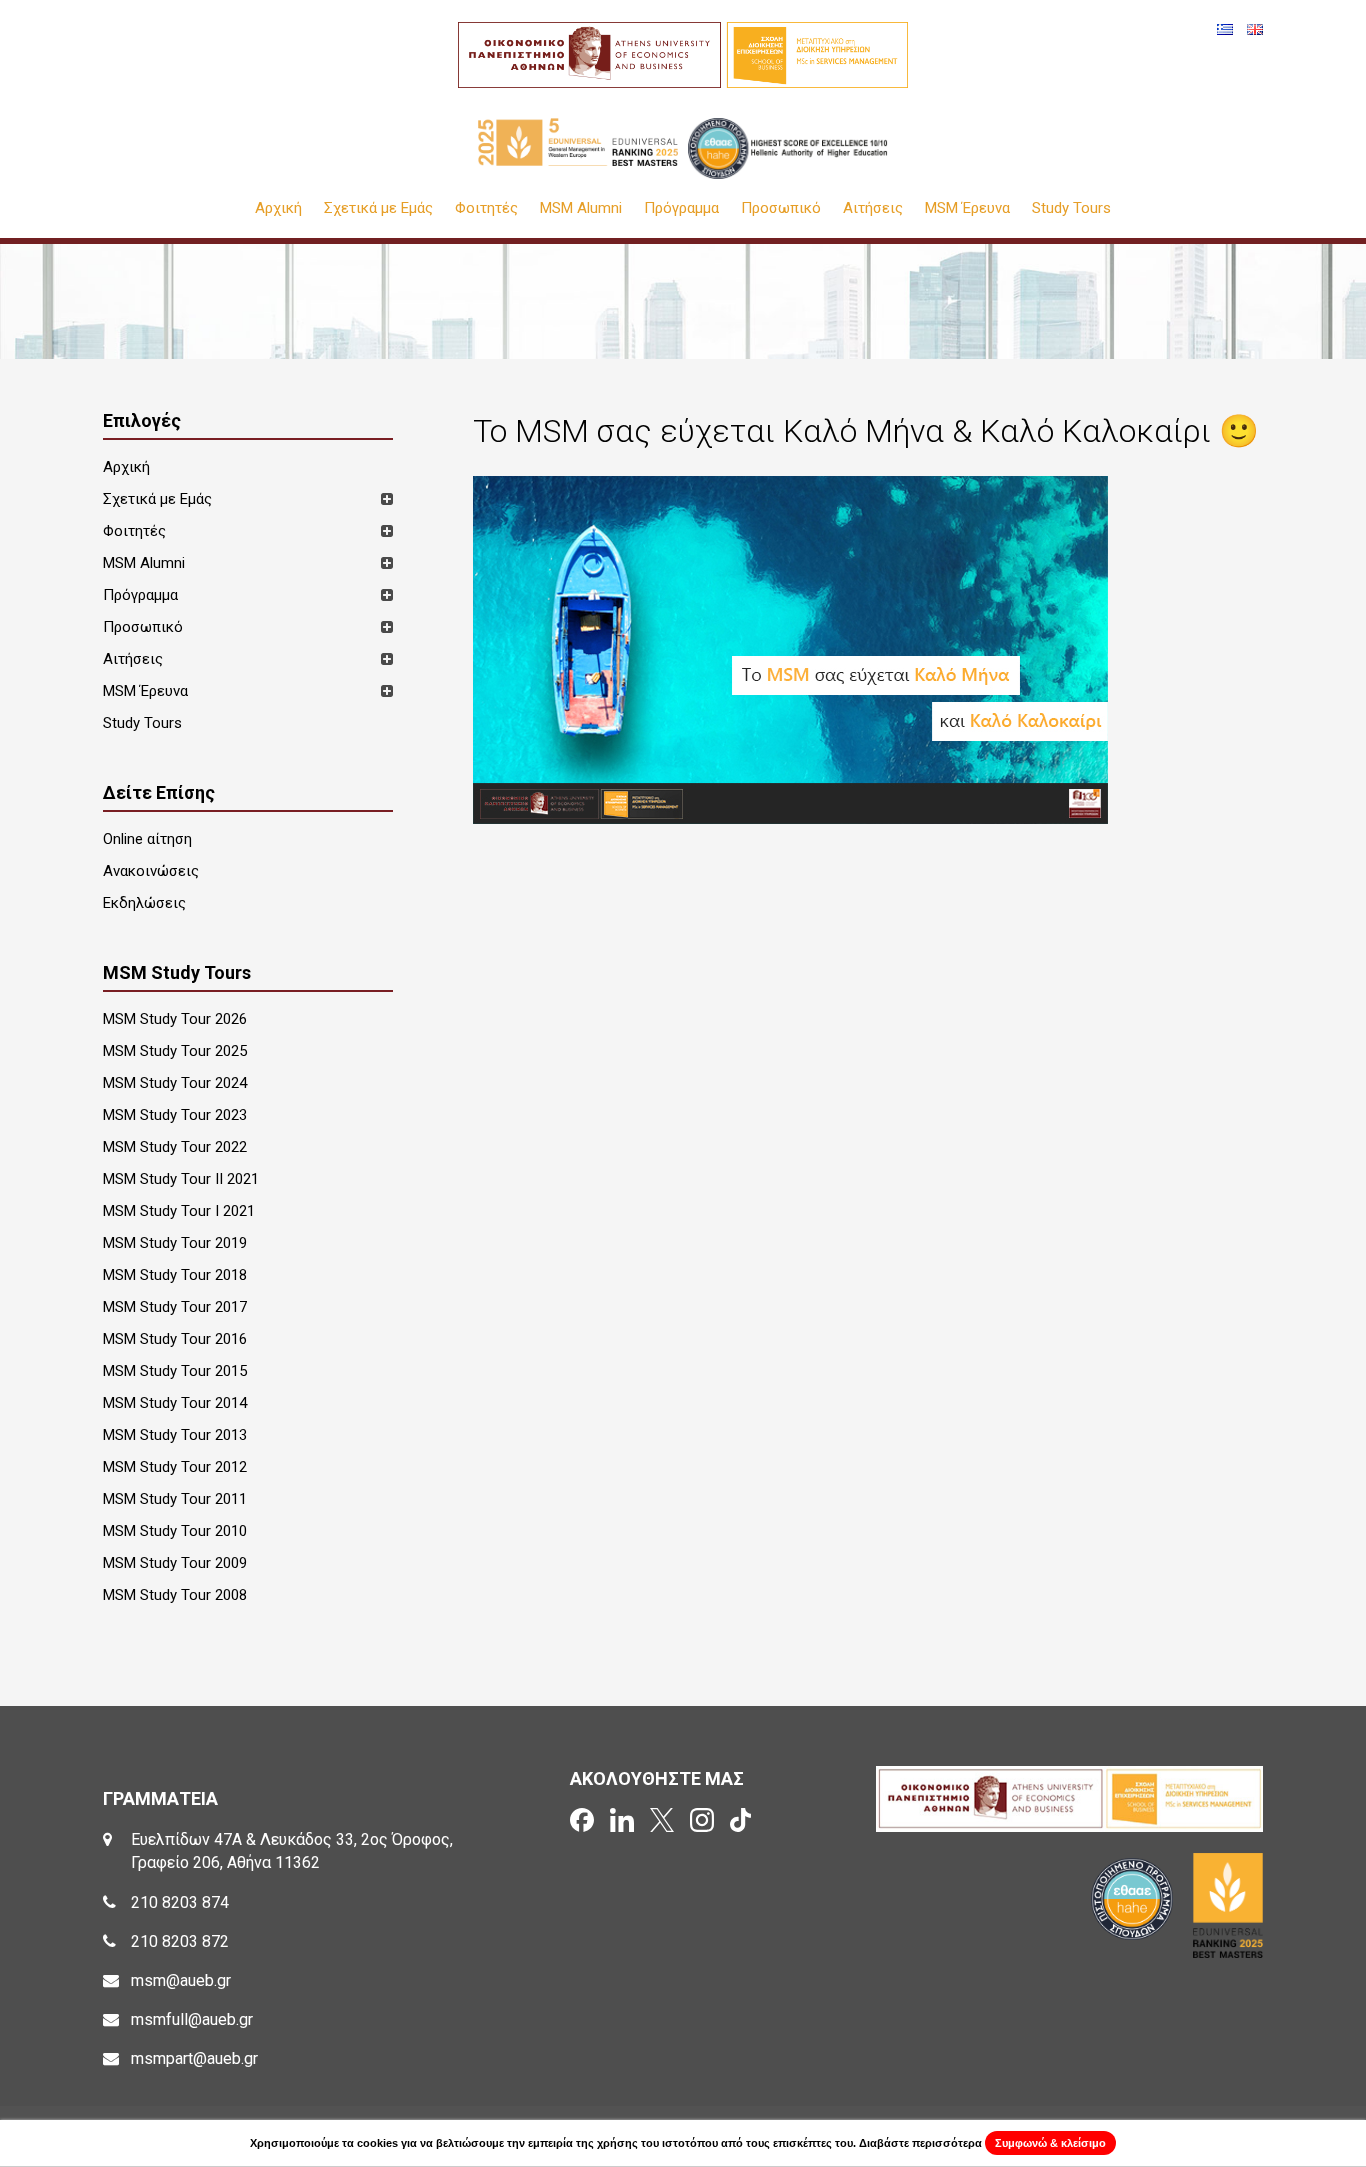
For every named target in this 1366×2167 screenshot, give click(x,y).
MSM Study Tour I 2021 (179, 1211)
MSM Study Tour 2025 (175, 1051)
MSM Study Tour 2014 (175, 1403)
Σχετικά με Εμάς (378, 208)
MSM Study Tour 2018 (175, 1275)
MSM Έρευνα (967, 208)
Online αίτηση (147, 839)
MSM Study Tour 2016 (175, 1339)
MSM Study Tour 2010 (175, 1531)
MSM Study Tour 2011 (175, 1499)
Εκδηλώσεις (144, 903)
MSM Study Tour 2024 (175, 1083)
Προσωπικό (781, 208)
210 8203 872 (180, 1941)
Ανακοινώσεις (151, 871)
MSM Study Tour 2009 (175, 1563)
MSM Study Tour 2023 (175, 1115)
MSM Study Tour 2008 (175, 1595)
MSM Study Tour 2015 (175, 1371)
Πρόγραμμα (681, 208)
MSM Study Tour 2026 (175, 1019)
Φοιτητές (486, 208)
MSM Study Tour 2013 (175, 1435)
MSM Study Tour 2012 (175, 1467)
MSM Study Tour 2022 (175, 1147)
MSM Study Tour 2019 (175, 1243)
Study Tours (1071, 208)
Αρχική (278, 208)
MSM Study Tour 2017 (175, 1307)
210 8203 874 (180, 1902)
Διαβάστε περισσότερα (920, 2143)
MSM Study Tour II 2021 (181, 1179)
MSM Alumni (581, 208)
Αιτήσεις (873, 208)
